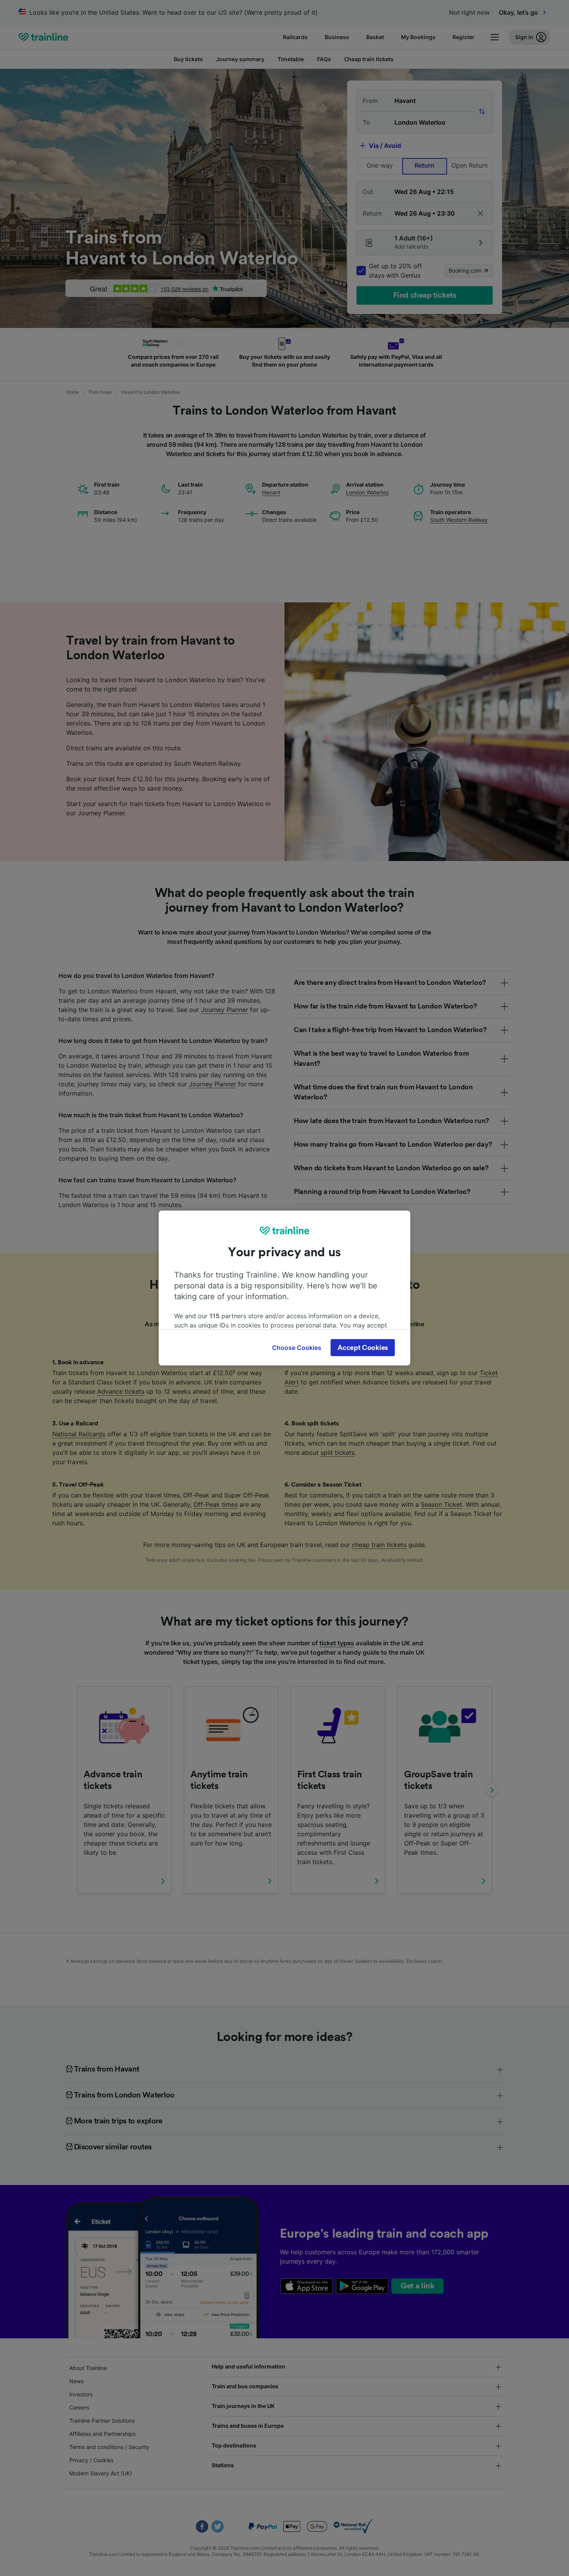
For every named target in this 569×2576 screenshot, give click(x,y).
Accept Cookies (363, 1348)
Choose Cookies (297, 1348)
